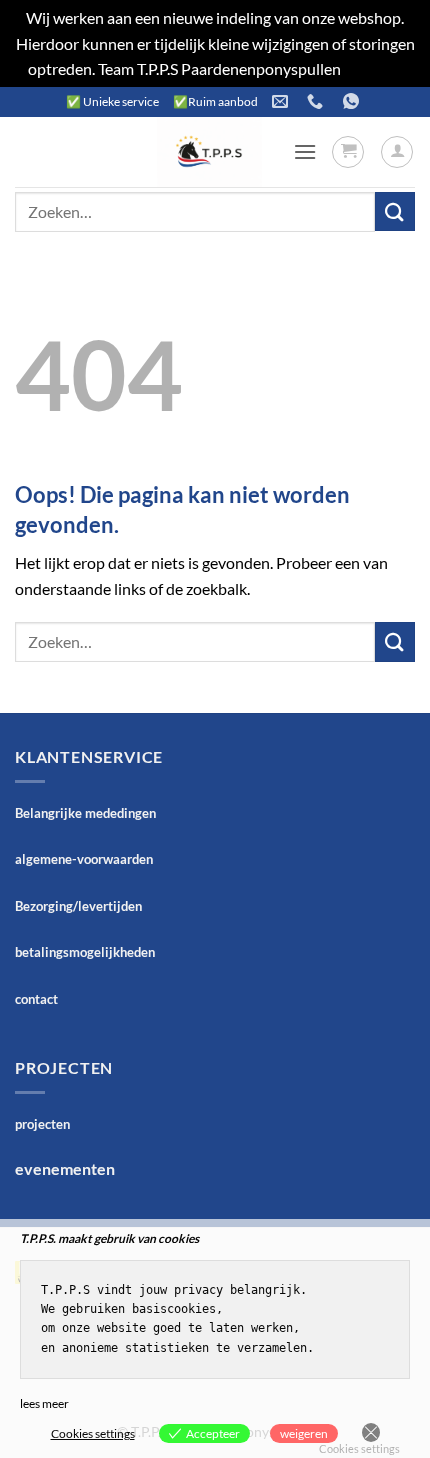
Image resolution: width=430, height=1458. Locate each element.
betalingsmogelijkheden (85, 952)
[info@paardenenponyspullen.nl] (282, 101)
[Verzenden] (395, 211)
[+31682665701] (353, 101)
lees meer (44, 1403)
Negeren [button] (373, 68)
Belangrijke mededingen (85, 813)
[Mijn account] (397, 152)
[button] (305, 151)
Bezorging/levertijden (78, 906)
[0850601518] (317, 101)
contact (36, 999)
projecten (42, 1124)
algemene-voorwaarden (84, 859)
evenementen (65, 1168)
